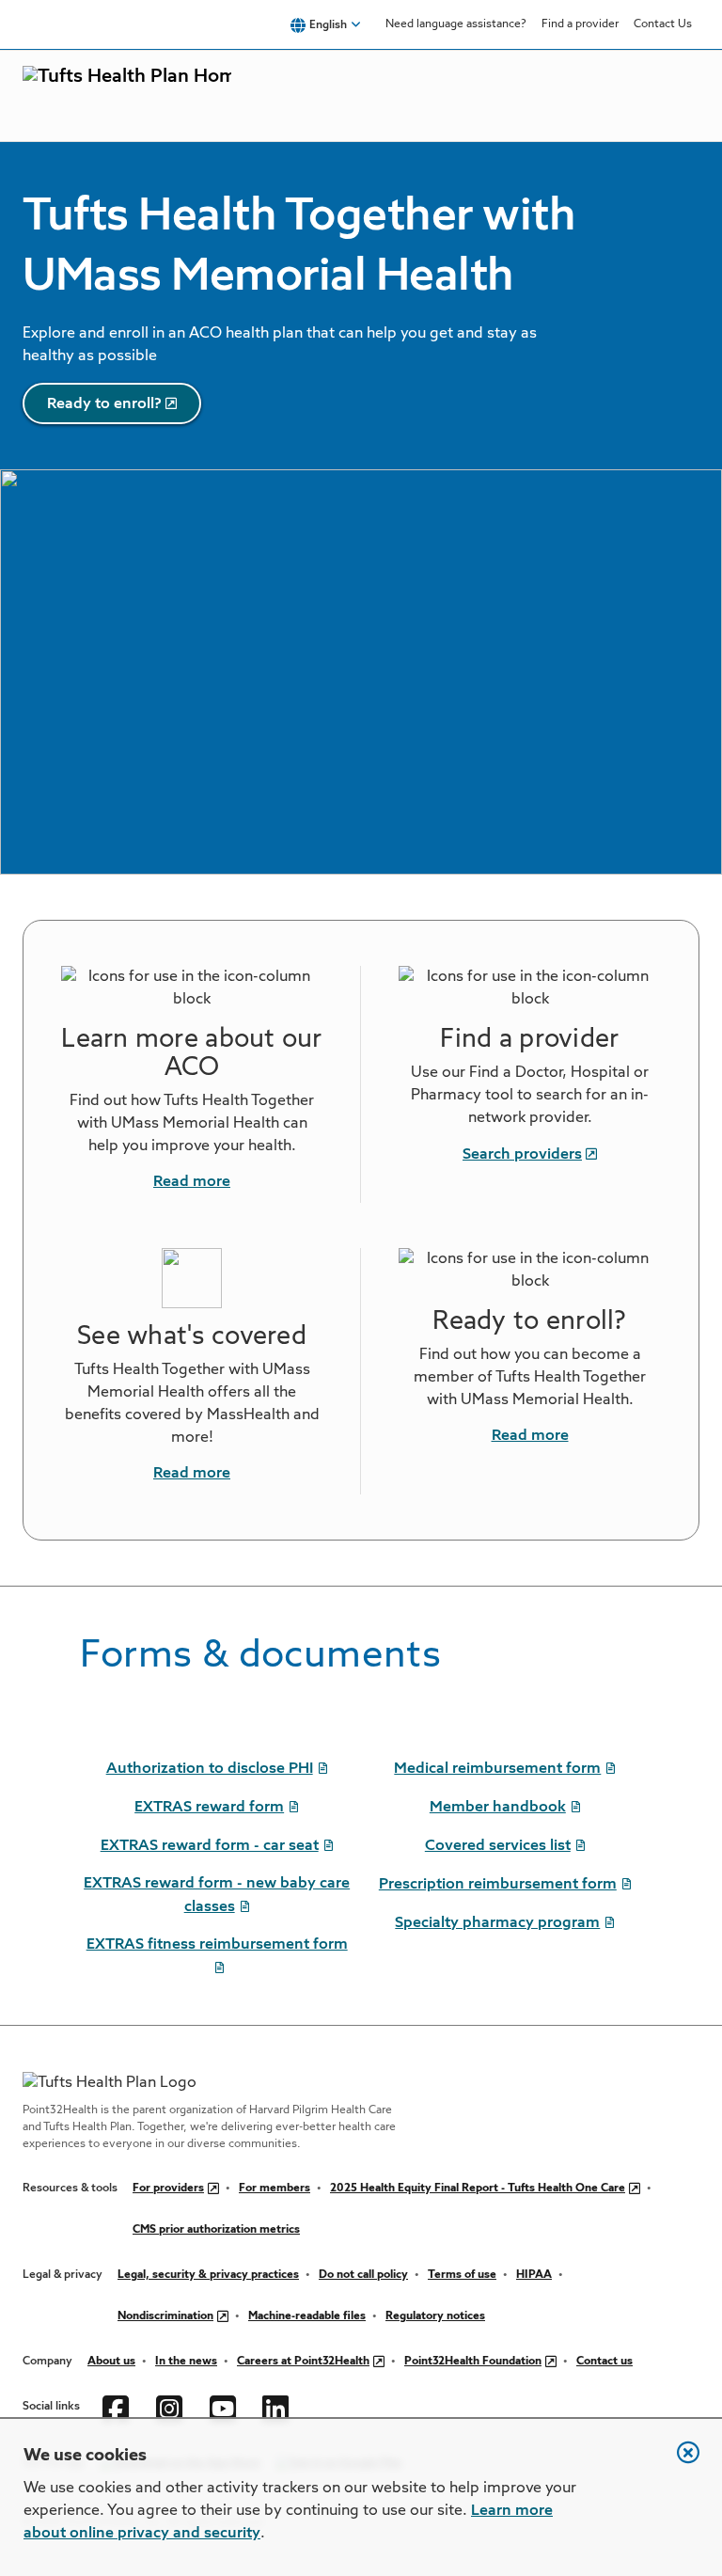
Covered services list (498, 1846)
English (328, 25)
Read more (192, 1182)
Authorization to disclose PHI (210, 1769)
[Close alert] (679, 2462)
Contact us (604, 2362)
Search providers (522, 1155)
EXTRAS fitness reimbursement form (217, 1945)
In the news (186, 2362)
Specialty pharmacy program (497, 1923)
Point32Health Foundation (473, 2362)
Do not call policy (363, 2275)
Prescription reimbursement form (498, 1885)
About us (111, 2362)
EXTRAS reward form (209, 1808)
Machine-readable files (307, 2316)
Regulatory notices (435, 2316)
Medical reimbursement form (497, 1769)
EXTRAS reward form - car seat (210, 1846)
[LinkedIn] (278, 2407)
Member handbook (498, 1808)
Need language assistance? (456, 24)
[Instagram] (172, 2407)
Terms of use (462, 2275)
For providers (168, 2189)
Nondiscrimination (165, 2316)
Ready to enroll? (104, 404)
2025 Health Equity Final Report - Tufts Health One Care (478, 2189)
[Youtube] (225, 2407)
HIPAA (534, 2275)
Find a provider (580, 24)
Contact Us (663, 24)
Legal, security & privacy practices (208, 2275)
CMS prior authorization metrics (216, 2230)
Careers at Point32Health (303, 2362)
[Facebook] (118, 2407)
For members (275, 2189)
